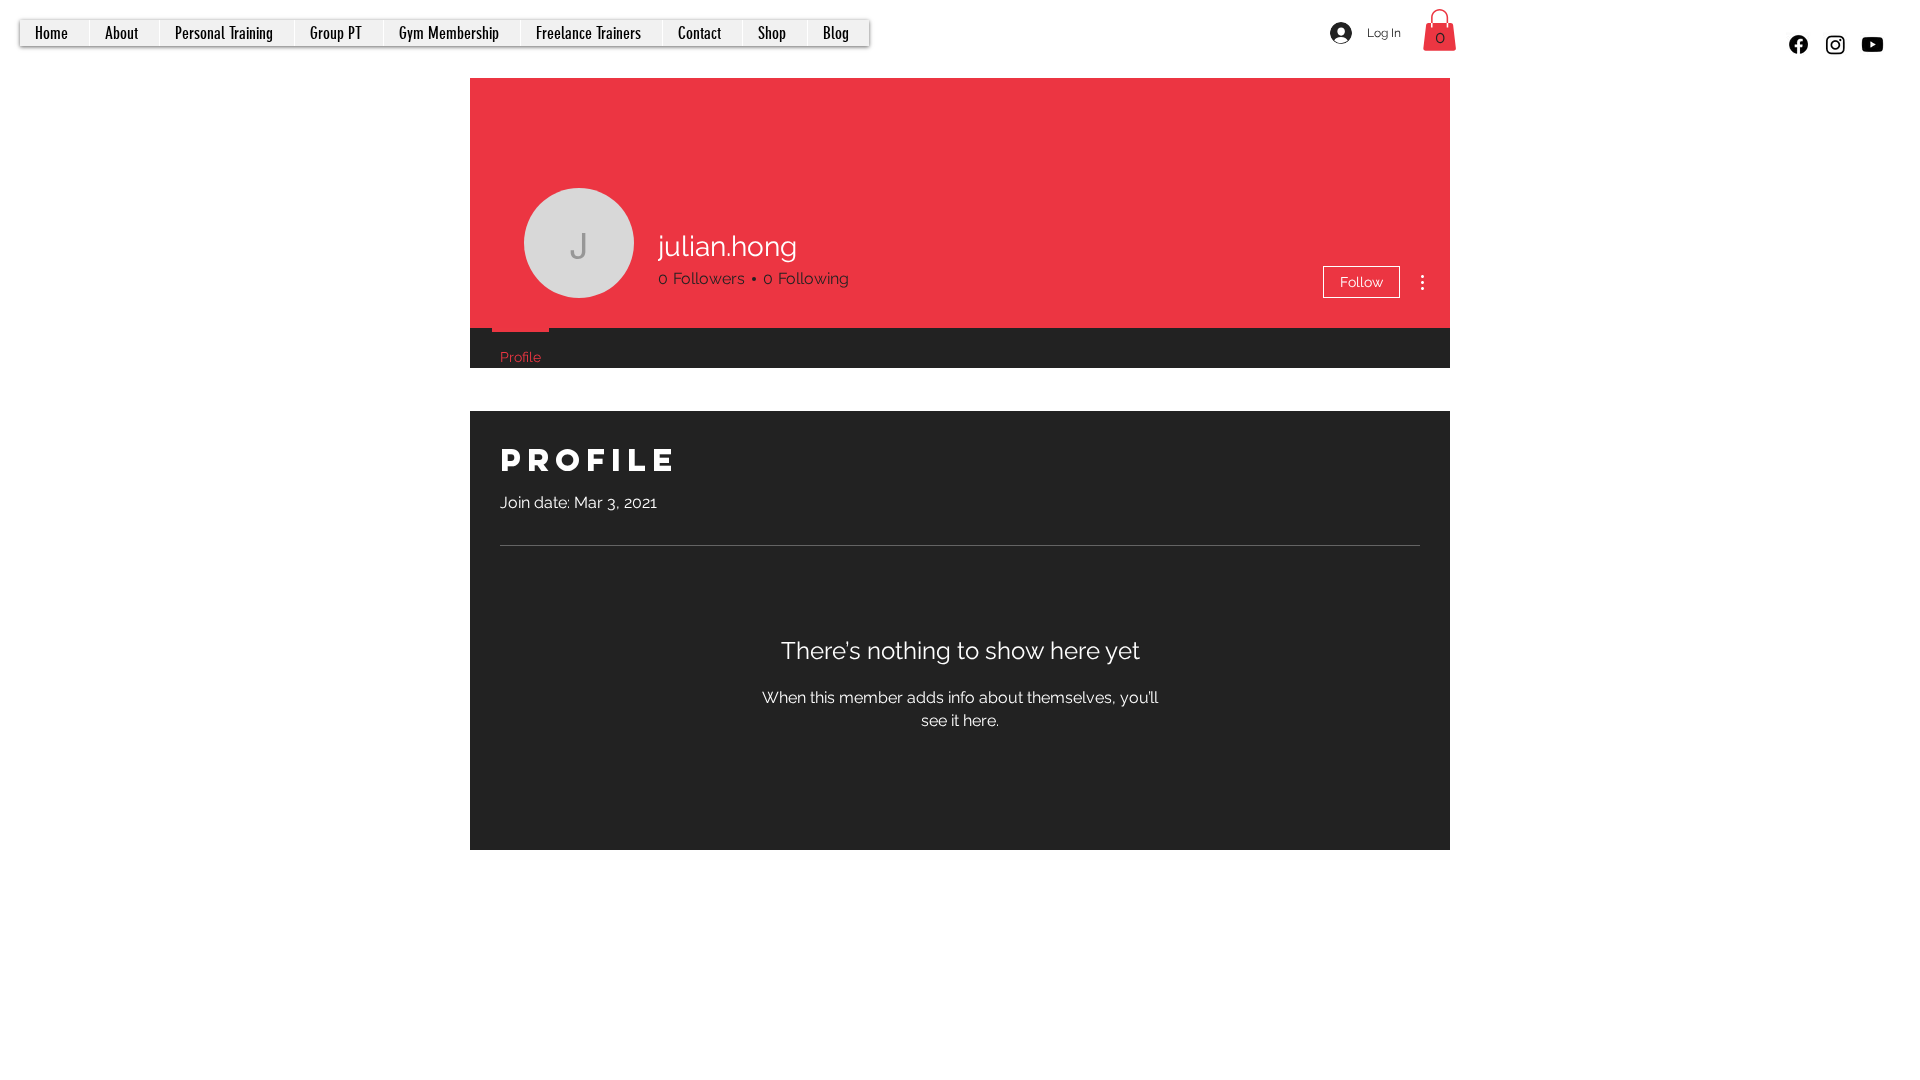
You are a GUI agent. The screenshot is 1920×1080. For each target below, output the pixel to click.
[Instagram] (1835, 44)
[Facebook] (1798, 44)
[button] (1439, 30)
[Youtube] (1872, 44)
